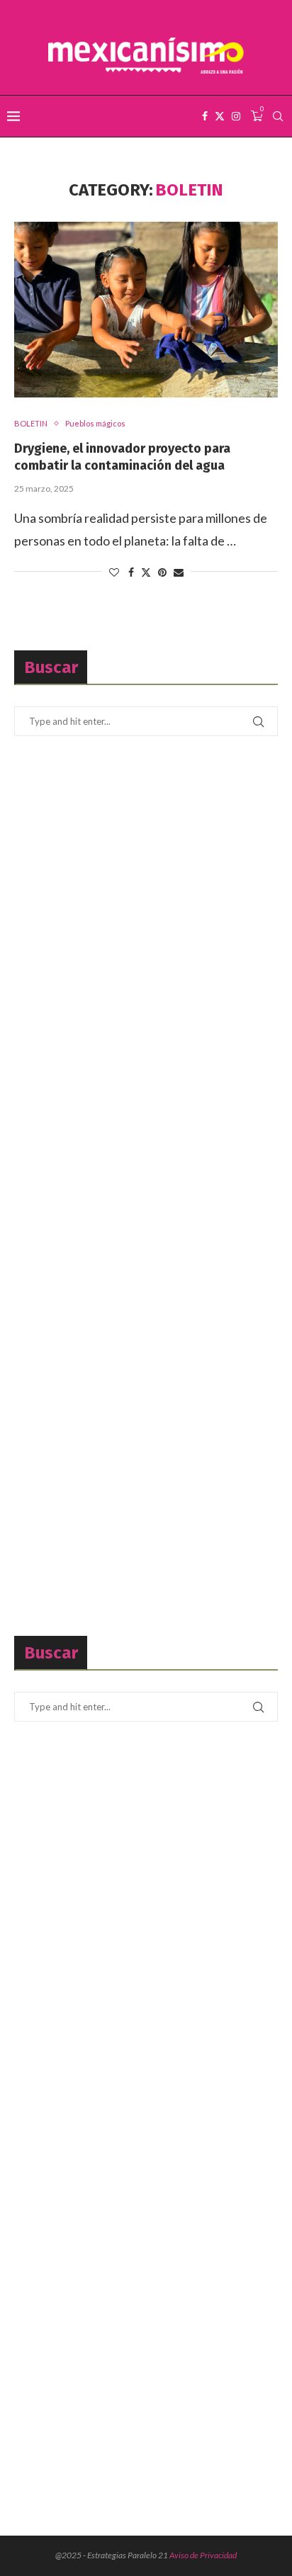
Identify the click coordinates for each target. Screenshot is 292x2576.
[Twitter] (220, 116)
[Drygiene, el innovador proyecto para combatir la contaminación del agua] (146, 310)
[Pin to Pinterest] (162, 572)
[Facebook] (205, 116)
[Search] (278, 116)
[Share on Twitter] (146, 572)
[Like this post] (114, 572)
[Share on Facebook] (131, 572)
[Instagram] (236, 116)
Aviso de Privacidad (203, 2555)
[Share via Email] (179, 572)
